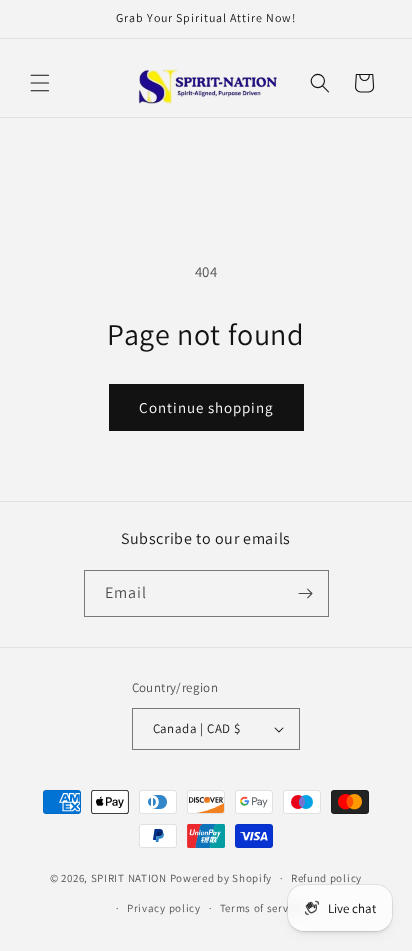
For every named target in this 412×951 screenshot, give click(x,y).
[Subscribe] (306, 593)
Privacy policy (164, 908)
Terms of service (262, 908)
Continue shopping (206, 407)
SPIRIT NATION (129, 878)
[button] (40, 83)
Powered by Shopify (221, 878)
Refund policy (326, 878)
